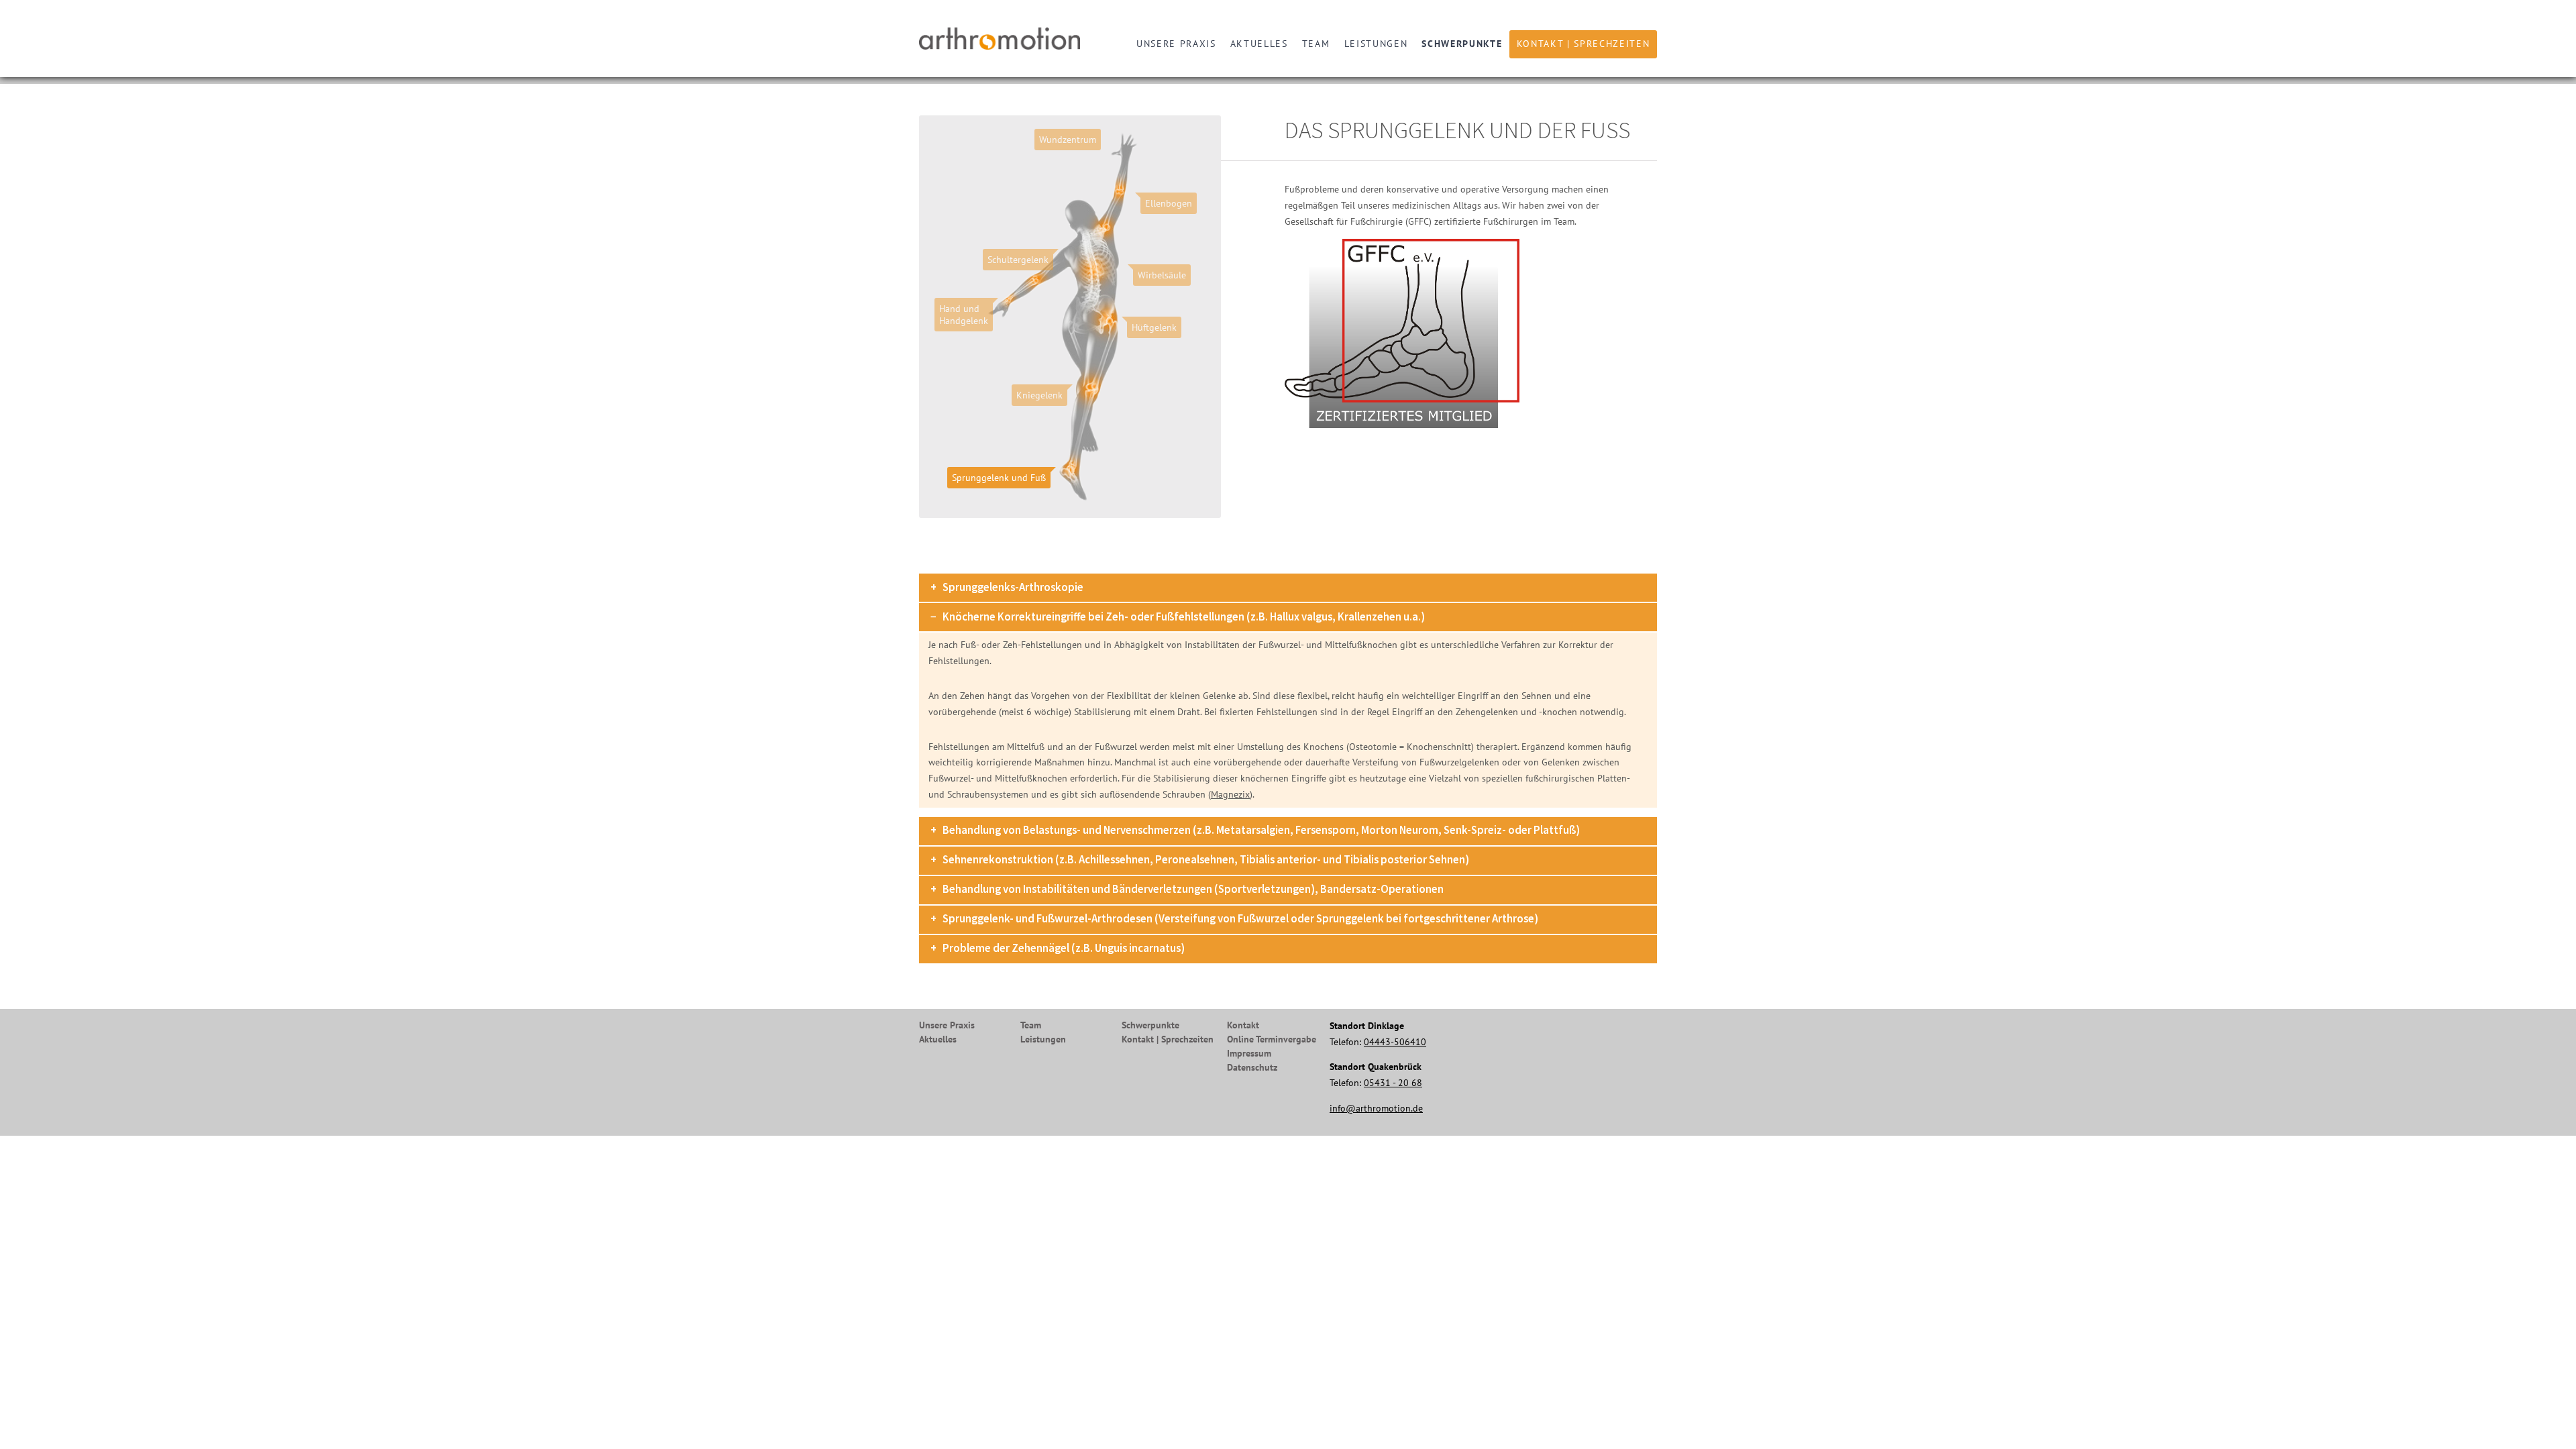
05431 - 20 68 (1393, 1083)
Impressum (1249, 1053)
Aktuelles (1259, 44)
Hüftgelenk (1154, 327)
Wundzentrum (1068, 140)
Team (1316, 44)
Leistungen (1376, 44)
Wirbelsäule (1162, 275)
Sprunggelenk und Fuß (999, 478)
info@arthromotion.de (1376, 1108)
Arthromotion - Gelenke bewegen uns (1003, 39)
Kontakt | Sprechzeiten (1584, 44)
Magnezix (1230, 794)
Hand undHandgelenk (964, 315)
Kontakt (1243, 1025)
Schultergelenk (1018, 260)
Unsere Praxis (1176, 44)
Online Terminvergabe (1272, 1039)
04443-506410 (1395, 1042)
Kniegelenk (1039, 395)
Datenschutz (1252, 1067)
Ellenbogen (1169, 203)
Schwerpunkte (1462, 44)
